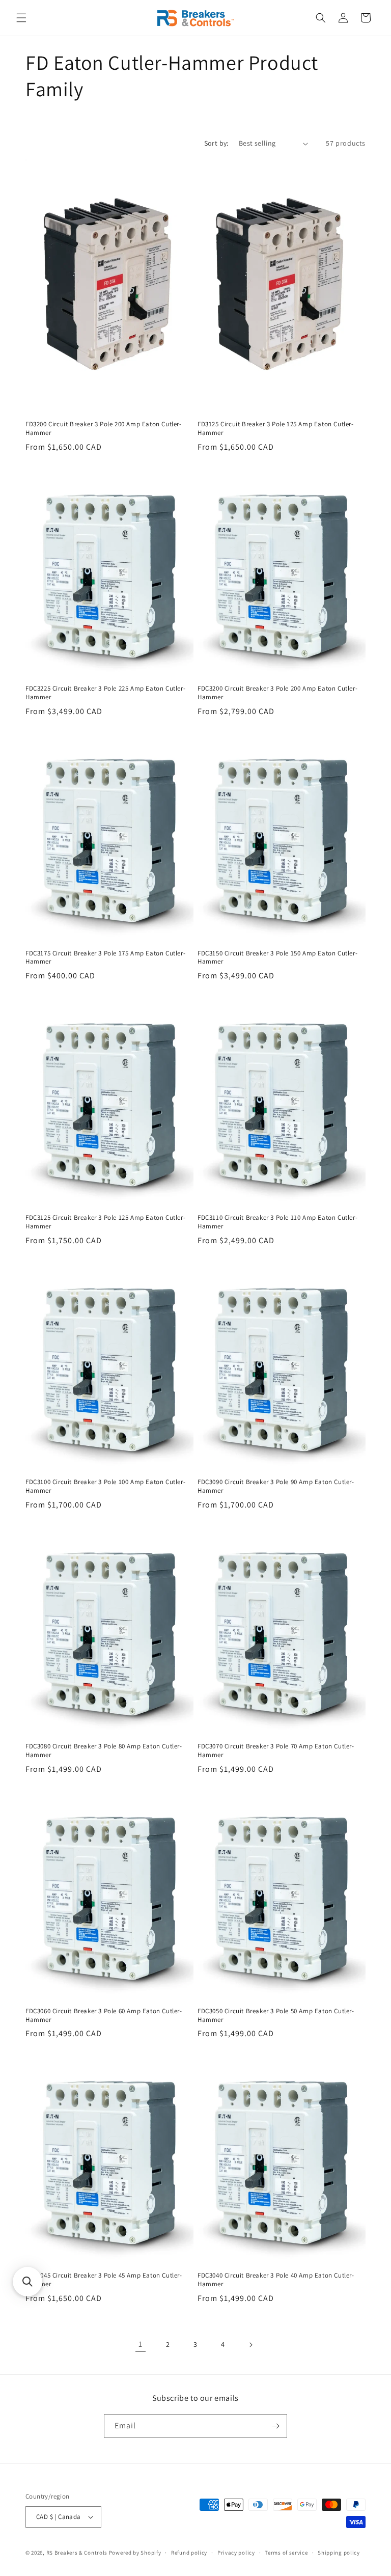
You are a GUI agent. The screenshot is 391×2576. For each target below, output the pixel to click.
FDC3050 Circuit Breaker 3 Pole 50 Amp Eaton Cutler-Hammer (276, 2016)
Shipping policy (339, 2553)
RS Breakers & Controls (77, 2553)
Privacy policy (236, 2553)
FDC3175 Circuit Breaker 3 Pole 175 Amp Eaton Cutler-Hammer (105, 958)
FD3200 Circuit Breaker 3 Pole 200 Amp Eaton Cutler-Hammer (104, 429)
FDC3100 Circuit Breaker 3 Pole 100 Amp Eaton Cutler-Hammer (105, 1486)
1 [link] (141, 2344)
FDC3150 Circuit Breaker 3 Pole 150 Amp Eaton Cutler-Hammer (277, 958)
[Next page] (250, 2345)
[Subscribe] (275, 2426)
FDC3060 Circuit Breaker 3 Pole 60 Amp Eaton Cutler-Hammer (104, 2016)
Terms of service (286, 2553)
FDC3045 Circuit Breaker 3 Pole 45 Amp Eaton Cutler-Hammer (104, 2280)
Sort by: (216, 143)
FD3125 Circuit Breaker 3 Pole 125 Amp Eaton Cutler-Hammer (276, 429)
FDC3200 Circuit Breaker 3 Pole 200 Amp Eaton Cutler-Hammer (277, 693)
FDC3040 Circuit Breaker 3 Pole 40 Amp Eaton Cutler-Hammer (276, 2280)
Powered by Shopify (135, 2553)
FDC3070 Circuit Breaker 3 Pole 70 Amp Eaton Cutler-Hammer (276, 1751)
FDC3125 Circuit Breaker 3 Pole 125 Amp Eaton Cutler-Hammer (105, 1222)
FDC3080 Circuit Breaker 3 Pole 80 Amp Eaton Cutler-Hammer (104, 1751)
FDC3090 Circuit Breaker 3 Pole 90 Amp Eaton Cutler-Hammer (276, 1486)
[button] (21, 18)
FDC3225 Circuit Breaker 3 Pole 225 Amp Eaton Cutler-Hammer (105, 693)
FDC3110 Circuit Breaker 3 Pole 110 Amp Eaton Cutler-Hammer (277, 1222)
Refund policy (189, 2553)
